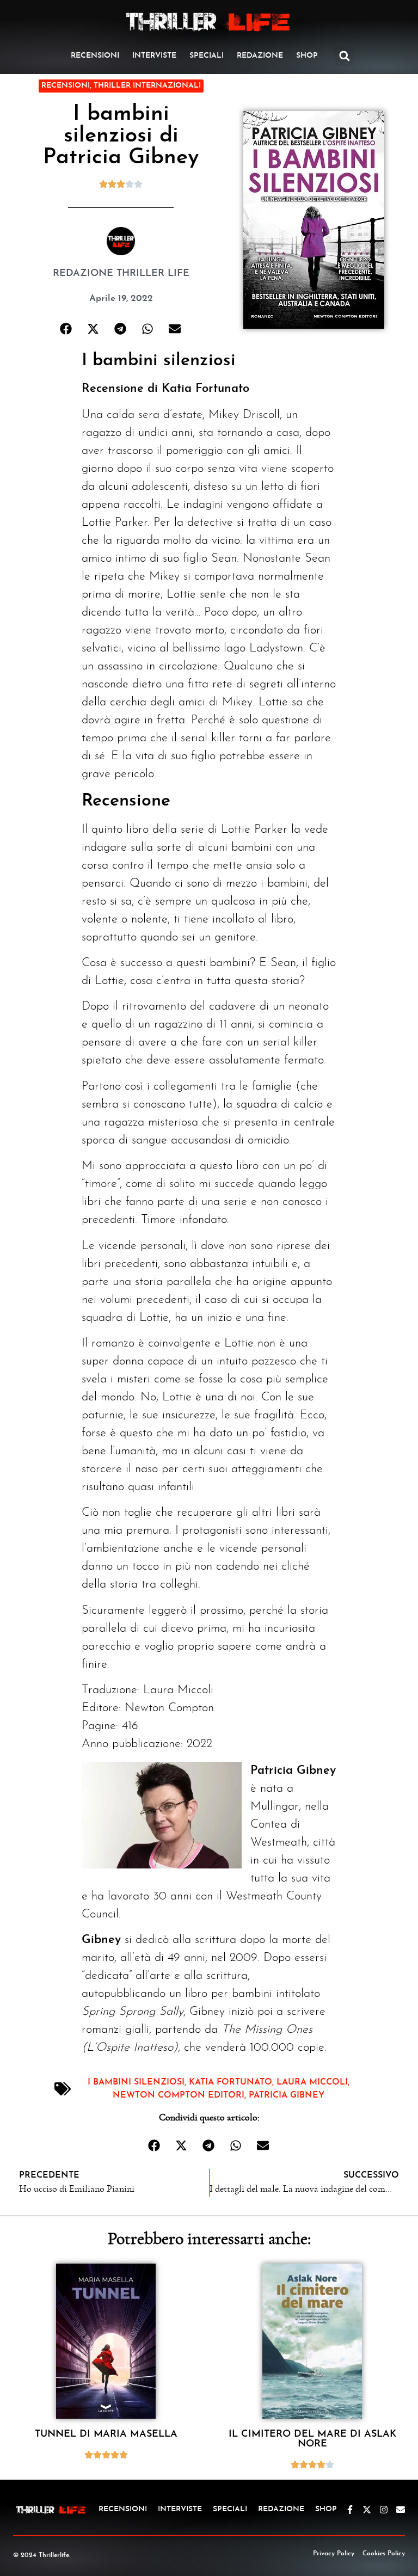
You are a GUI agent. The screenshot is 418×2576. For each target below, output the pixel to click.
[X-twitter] (367, 2510)
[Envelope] (401, 2510)
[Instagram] (384, 2510)
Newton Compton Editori (179, 2095)
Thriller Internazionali (147, 86)
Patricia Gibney (287, 2095)
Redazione (260, 56)
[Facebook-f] (350, 2510)
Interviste (154, 56)
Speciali (207, 56)
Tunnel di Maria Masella (106, 2434)
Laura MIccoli (312, 2082)
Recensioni (95, 56)
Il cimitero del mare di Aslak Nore (312, 2439)
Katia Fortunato (230, 2082)
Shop (307, 56)
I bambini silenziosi (136, 2082)
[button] (345, 56)
